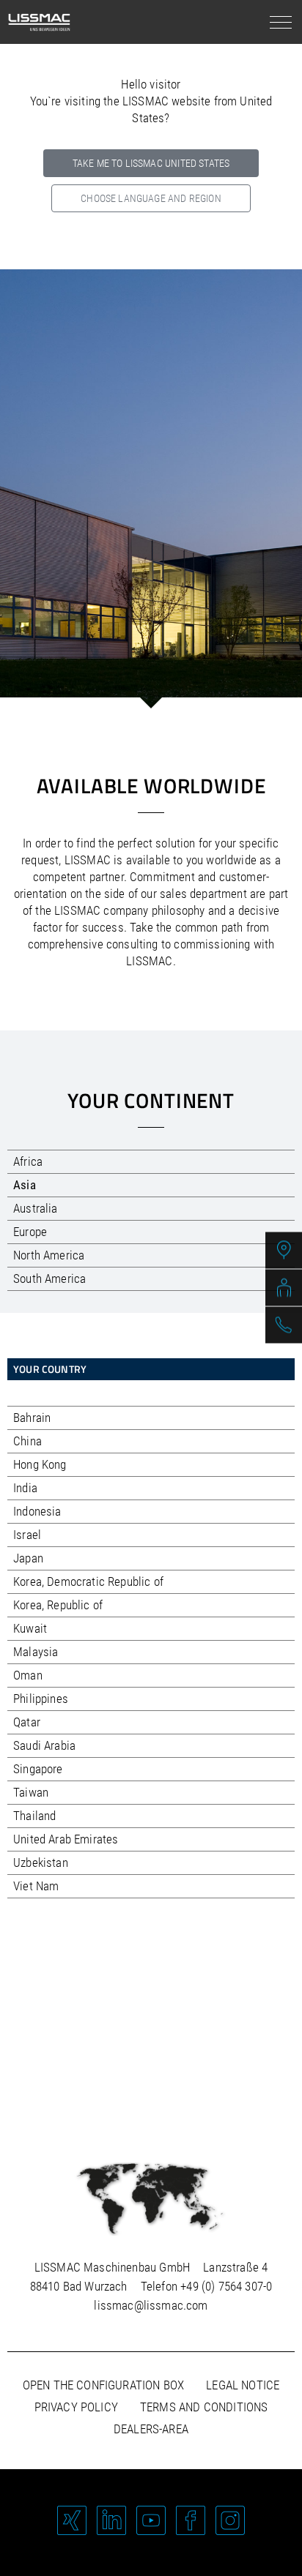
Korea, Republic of (58, 1605)
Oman (28, 1675)
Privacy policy (76, 2407)
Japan (28, 1558)
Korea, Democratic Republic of (88, 1581)
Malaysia (36, 1652)
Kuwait (30, 1628)
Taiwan (31, 1792)
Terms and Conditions (204, 2407)
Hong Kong (40, 1464)
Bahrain (32, 1418)
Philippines (41, 1699)
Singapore (38, 1769)
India (25, 1488)
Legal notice (243, 2385)
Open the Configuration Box (103, 2385)
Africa (28, 1161)
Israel (27, 1535)
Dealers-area (151, 2429)
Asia (25, 1185)
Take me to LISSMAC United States (151, 163)
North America (49, 1255)
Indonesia (37, 1511)
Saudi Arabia (44, 1745)
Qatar (27, 1722)
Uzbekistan (41, 1862)
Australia (36, 1208)
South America (49, 1278)
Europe (30, 1232)
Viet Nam (36, 1886)
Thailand (34, 1816)
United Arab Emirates (66, 1839)
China (27, 1441)
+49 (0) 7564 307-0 (226, 2286)
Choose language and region (151, 198)
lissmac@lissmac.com (151, 2305)
